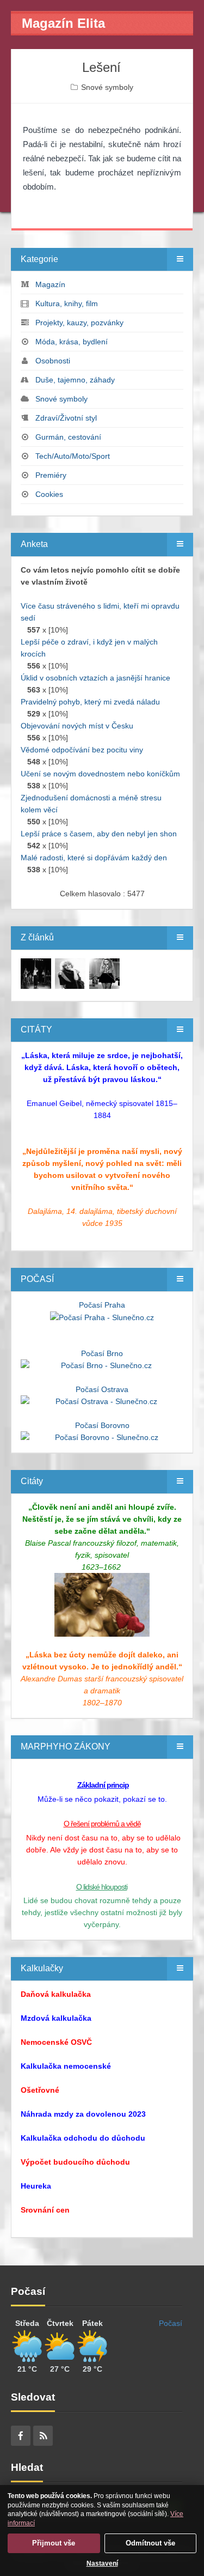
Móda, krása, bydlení (72, 342)
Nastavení (102, 2563)
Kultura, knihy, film (67, 303)
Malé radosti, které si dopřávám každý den (94, 858)
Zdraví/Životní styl (66, 418)
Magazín (50, 284)
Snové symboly (107, 87)
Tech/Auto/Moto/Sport (73, 456)
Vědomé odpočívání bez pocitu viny (82, 750)
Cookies (49, 494)
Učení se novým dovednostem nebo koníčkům (100, 774)
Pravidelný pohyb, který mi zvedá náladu (90, 702)
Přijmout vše (54, 2543)
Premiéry (51, 475)
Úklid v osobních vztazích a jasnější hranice (95, 678)
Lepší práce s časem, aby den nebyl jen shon (99, 834)
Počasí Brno (102, 1353)
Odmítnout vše (150, 2543)
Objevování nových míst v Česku (77, 726)
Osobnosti (53, 361)
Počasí (171, 2323)
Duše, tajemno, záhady (75, 380)
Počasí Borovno (102, 1425)
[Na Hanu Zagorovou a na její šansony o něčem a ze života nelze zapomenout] (36, 973)
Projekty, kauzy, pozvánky (79, 323)
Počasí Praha (102, 1305)
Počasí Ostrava (102, 1389)
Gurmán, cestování (68, 437)
